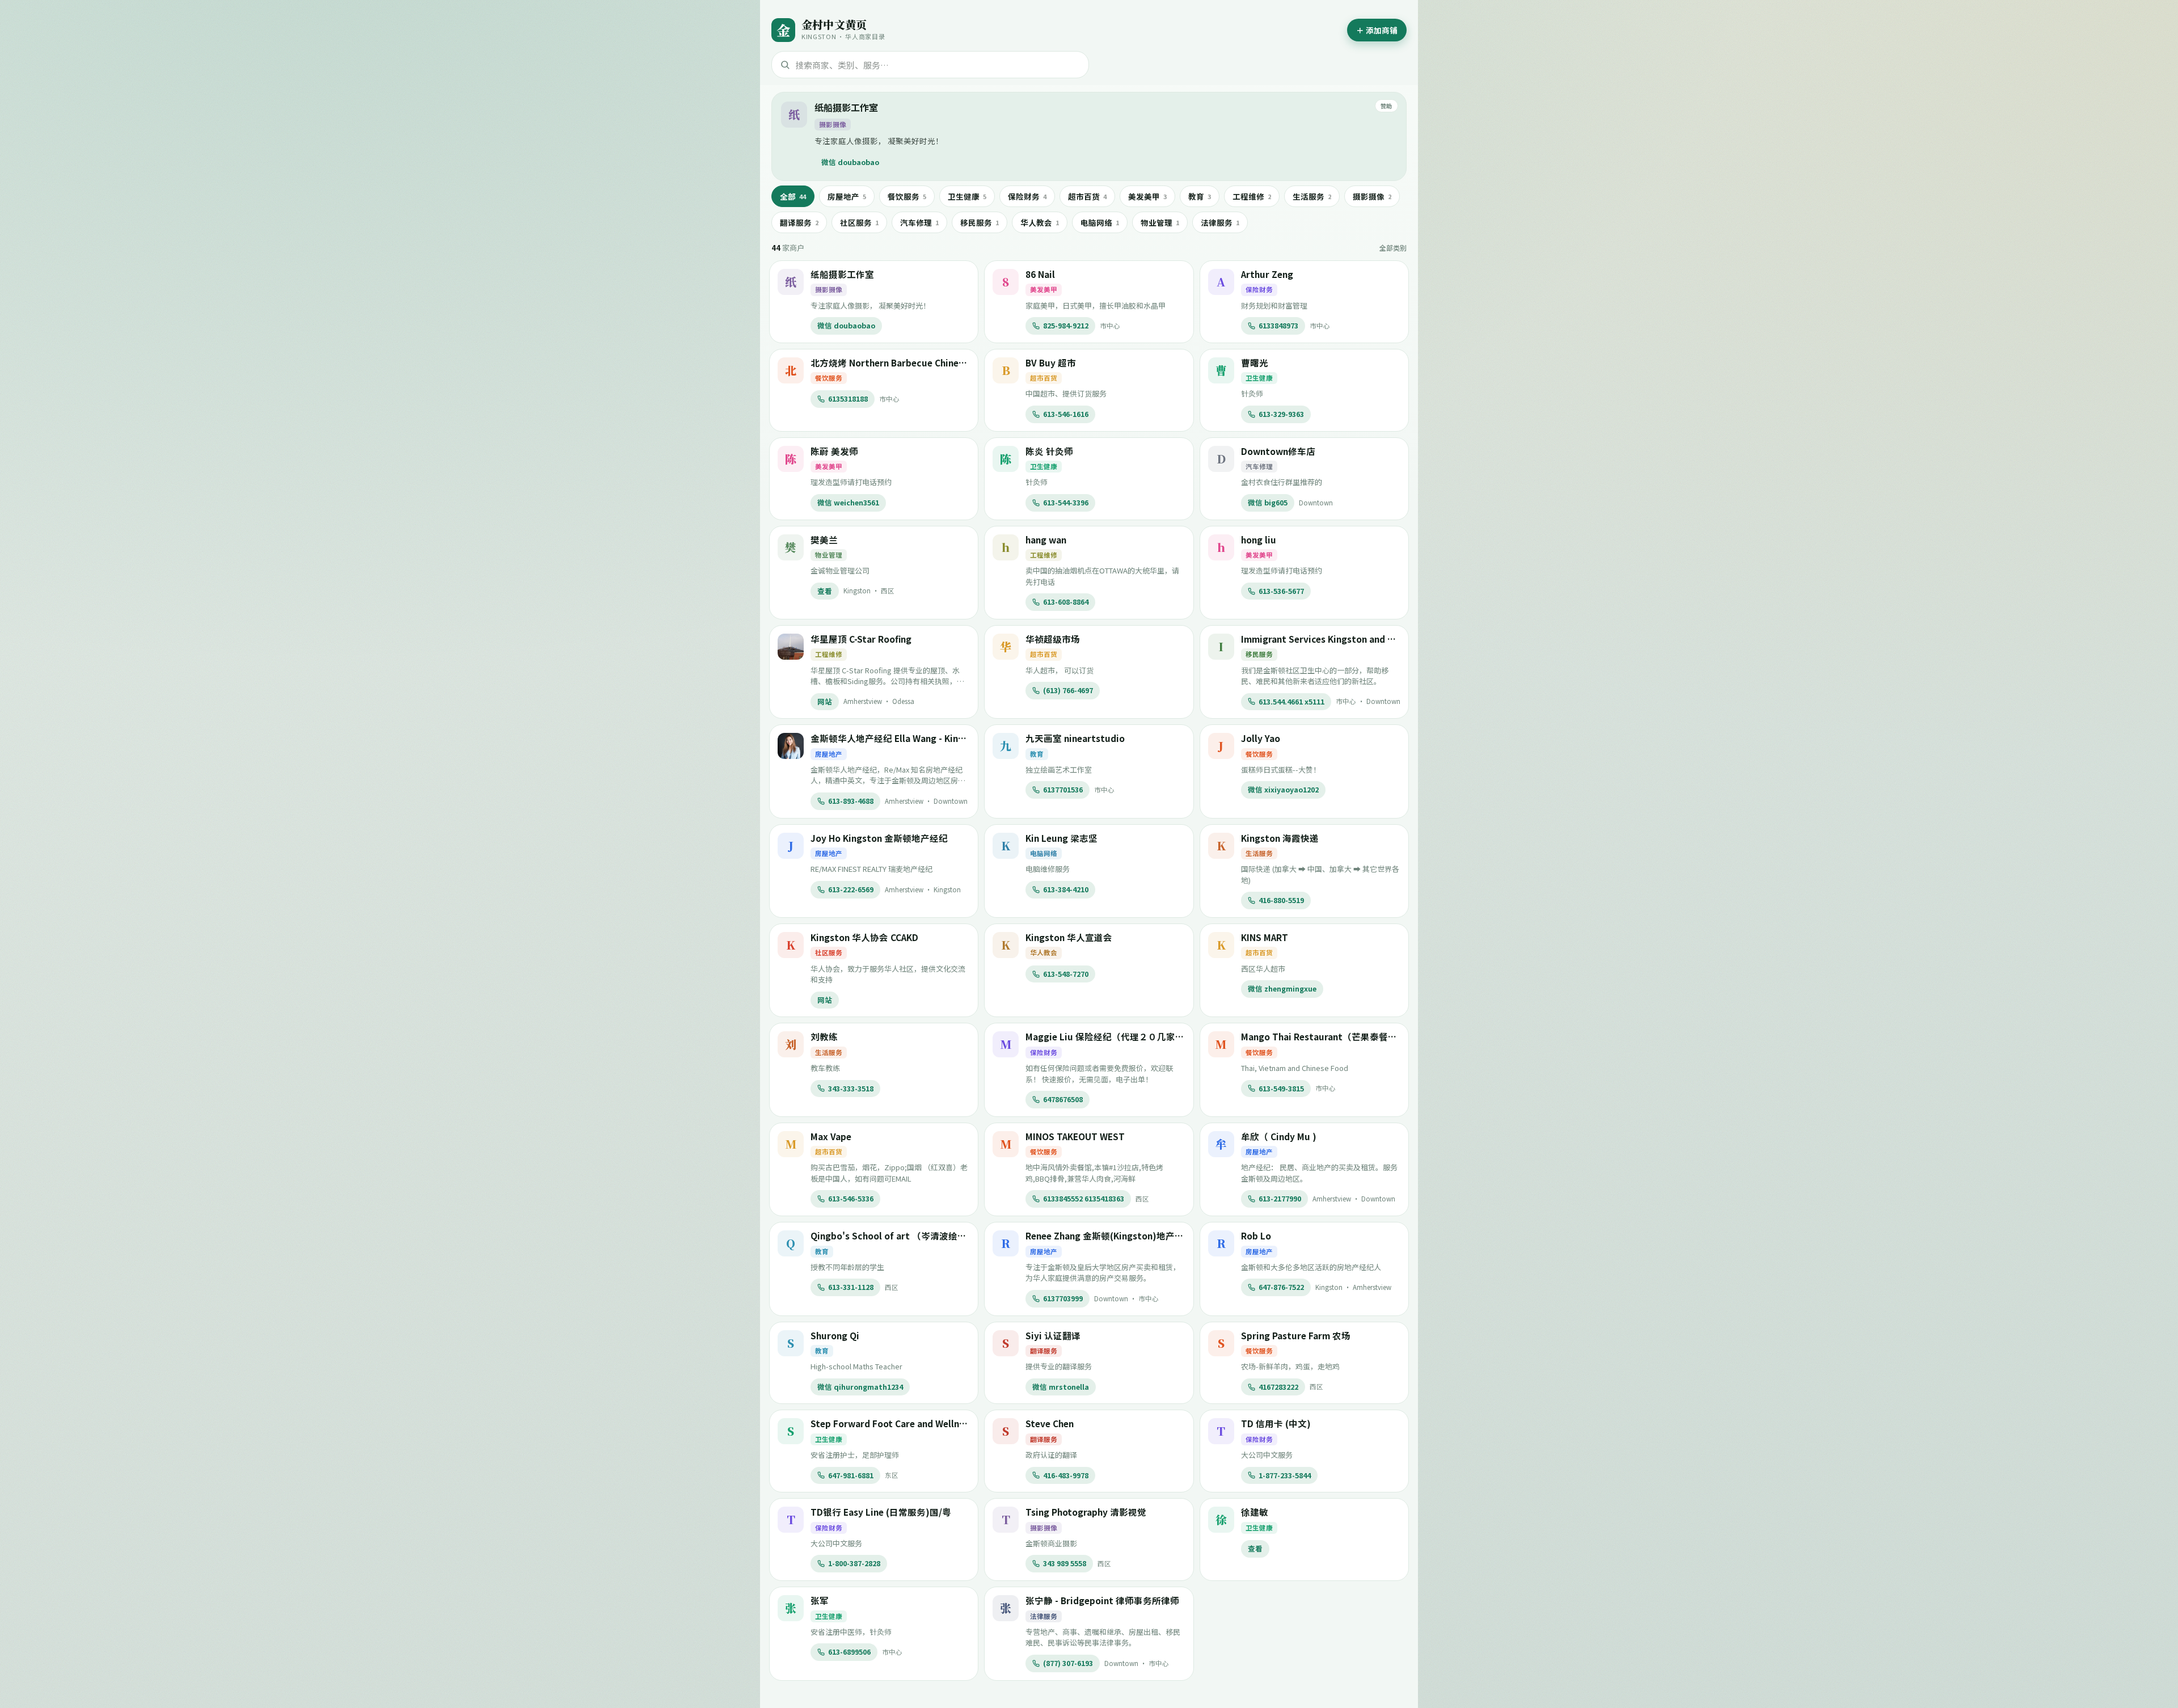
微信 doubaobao (850, 162)
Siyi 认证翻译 (1053, 1335)
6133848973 (1278, 325)
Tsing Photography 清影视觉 (1086, 1512)
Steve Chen (1050, 1423)
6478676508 (1063, 1099)
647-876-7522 (1281, 1287)
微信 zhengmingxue (1282, 988)
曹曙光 (1255, 362)
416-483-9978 (1066, 1475)
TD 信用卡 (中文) (1276, 1423)
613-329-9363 (1281, 414)
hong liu (1259, 539)
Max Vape (831, 1136)
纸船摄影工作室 (846, 107)
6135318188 (848, 398)
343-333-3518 (851, 1088)
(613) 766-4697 (1068, 690)
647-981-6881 (851, 1475)
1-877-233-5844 (1285, 1475)
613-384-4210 (1066, 889)
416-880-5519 (1281, 900)
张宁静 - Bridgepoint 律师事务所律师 (1102, 1600)
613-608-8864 (1066, 602)
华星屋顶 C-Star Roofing (861, 639)
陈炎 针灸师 (1049, 451)
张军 (820, 1600)
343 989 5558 (1065, 1563)
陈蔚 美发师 (834, 451)
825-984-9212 (1066, 325)
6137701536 (1063, 789)
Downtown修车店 (1278, 451)
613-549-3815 (1281, 1088)
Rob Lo (1256, 1235)
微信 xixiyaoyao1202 (1283, 789)
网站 (825, 701)
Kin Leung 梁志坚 (1061, 838)
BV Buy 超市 (1051, 362)
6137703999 (1063, 1298)
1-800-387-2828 (854, 1563)
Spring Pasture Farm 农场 (1296, 1335)
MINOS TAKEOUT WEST (1075, 1136)
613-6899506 (849, 1652)
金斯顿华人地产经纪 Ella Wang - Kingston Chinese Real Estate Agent (955, 738)
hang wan (1046, 539)
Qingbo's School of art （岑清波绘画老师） (902, 1235)
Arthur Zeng (1267, 274)
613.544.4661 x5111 (1291, 701)
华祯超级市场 (1053, 639)
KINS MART (1265, 937)
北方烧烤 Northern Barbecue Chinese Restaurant (915, 362)
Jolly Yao (1261, 738)
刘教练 (824, 1036)
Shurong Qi (835, 1335)
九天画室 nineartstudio (1075, 738)
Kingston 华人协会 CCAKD (864, 937)
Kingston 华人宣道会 (1069, 937)
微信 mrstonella (1061, 1387)
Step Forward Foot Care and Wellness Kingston (913, 1423)
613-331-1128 (851, 1287)
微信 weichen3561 (848, 502)
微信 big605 (1268, 502)
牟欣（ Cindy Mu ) (1279, 1136)
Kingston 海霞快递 (1280, 838)
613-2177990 (1280, 1198)
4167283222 (1278, 1387)
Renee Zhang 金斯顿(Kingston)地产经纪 (1109, 1235)
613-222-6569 (851, 889)
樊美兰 (824, 539)
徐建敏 (1255, 1512)
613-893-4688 (851, 801)
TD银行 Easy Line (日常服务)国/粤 (881, 1512)
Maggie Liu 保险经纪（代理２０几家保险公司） (1123, 1036)
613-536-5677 (1281, 591)
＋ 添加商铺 (1377, 30)
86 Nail (1040, 274)
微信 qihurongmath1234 (860, 1387)
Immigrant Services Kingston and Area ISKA (1335, 639)
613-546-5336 (851, 1198)
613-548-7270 (1066, 974)
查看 (825, 591)
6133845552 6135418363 (1084, 1198)
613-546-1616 (1066, 414)
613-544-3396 (1066, 502)
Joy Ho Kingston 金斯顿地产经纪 (879, 838)
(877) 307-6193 (1068, 1663)
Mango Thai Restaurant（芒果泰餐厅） (1324, 1036)
